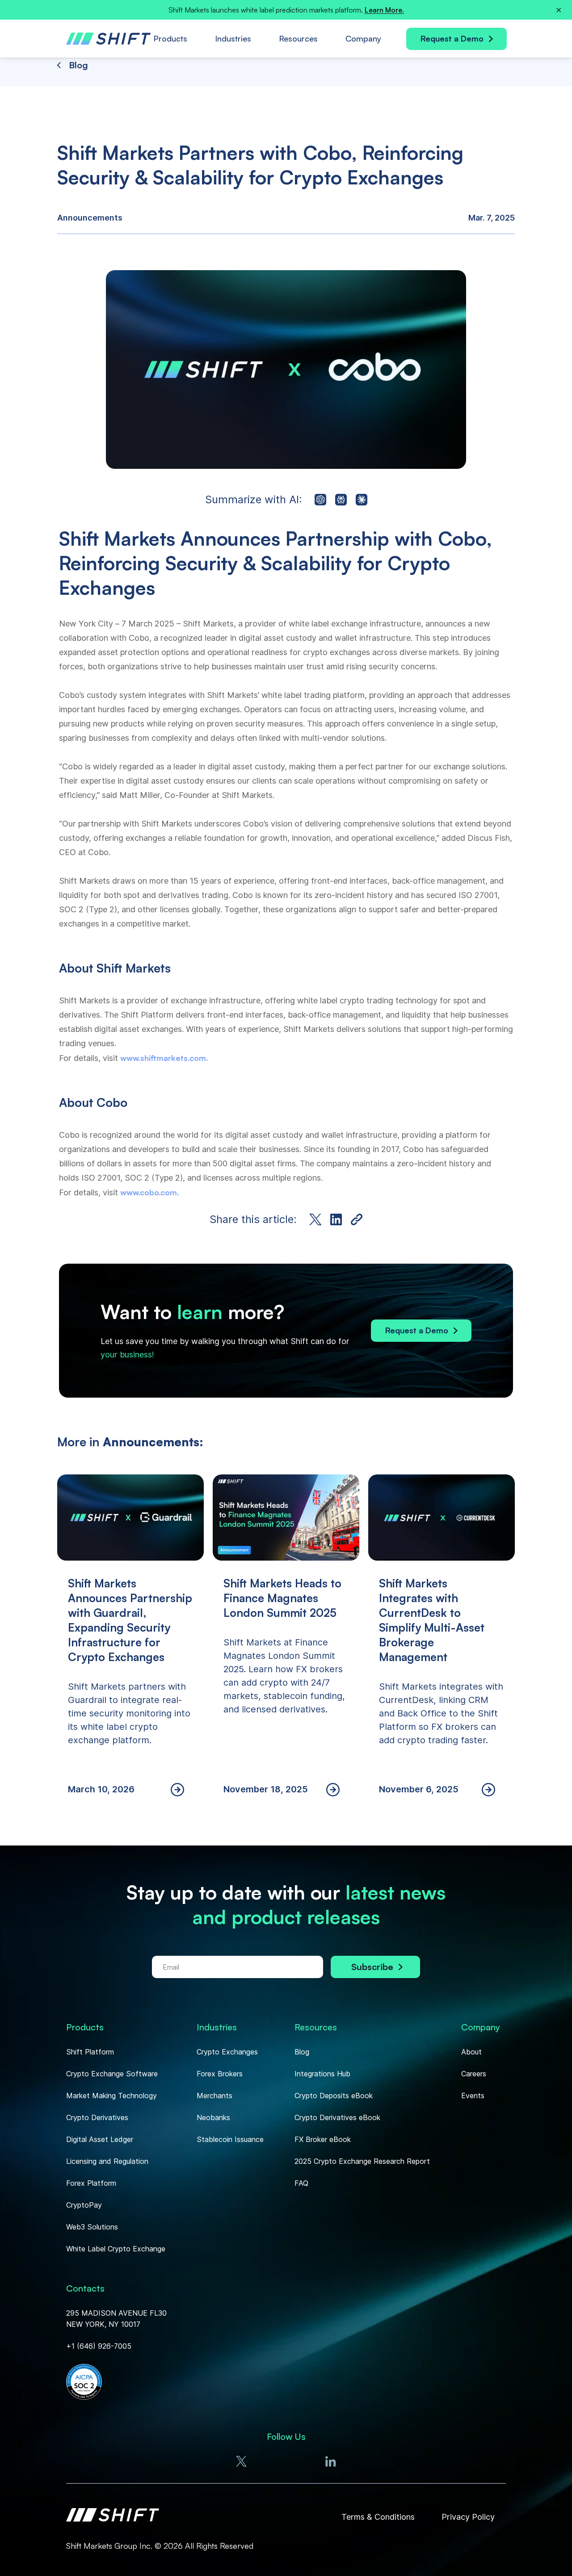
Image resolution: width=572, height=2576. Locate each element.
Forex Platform (91, 2183)
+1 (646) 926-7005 (99, 2346)
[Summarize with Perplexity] (341, 500)
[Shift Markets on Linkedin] (331, 2461)
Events (473, 2096)
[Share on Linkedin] (336, 1219)
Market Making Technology (111, 2096)
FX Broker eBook (323, 2139)
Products (170, 38)
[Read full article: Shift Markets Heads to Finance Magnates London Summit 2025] (286, 1645)
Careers (474, 2074)
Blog (302, 2052)
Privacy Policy (468, 2517)
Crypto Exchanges (227, 2052)
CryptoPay (84, 2205)
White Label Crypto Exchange (116, 2249)
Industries (233, 38)
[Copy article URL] (357, 1219)
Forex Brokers (220, 2074)
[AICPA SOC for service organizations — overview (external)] (84, 2383)
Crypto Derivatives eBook (337, 2117)
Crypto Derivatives (97, 2117)
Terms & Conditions (378, 2517)
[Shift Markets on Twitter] (241, 2461)
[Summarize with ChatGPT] (320, 500)
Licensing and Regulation (107, 2161)
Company (363, 38)
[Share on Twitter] (315, 1219)
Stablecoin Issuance (230, 2139)
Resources (298, 38)
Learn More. (384, 10)
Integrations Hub (322, 2074)
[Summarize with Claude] (362, 500)
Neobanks (213, 2117)
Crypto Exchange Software (112, 2074)
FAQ (301, 2183)
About (471, 2052)
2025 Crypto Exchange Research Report (362, 2161)
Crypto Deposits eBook (334, 2096)
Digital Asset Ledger (100, 2139)
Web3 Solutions (92, 2227)
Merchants (214, 2096)
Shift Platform (90, 2052)
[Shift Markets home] (113, 2517)
